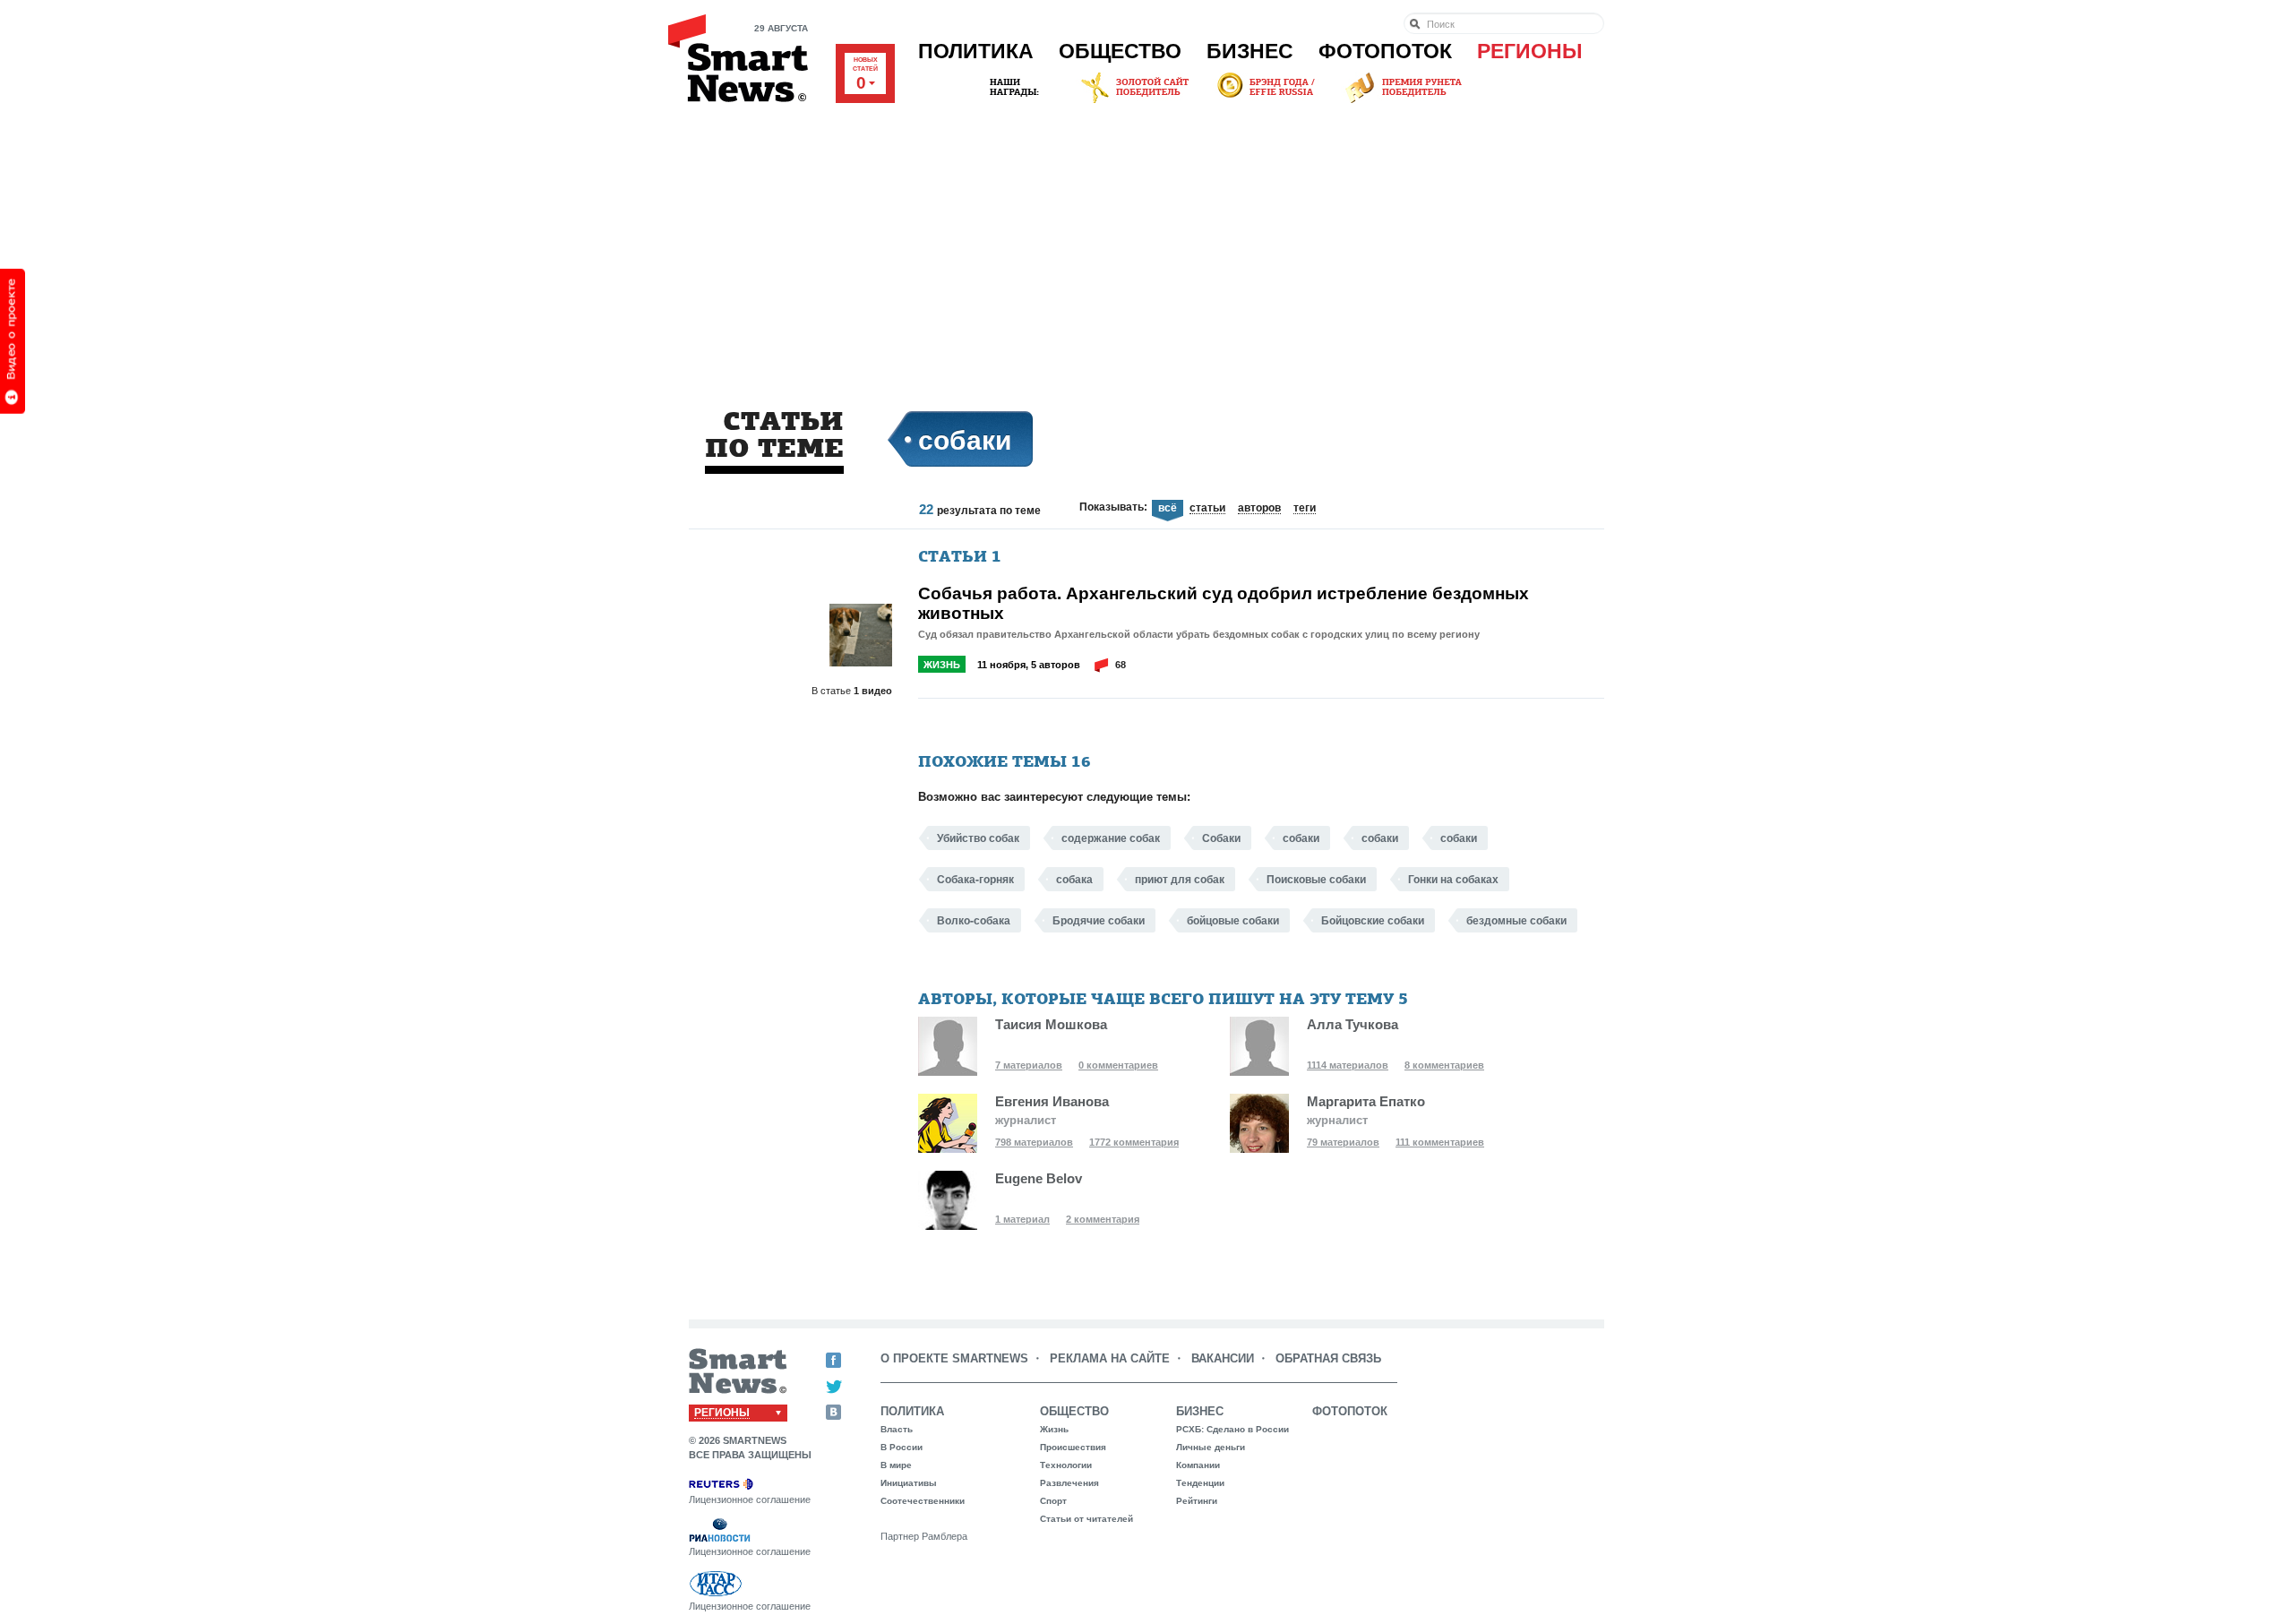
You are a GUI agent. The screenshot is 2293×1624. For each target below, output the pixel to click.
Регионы (1530, 51)
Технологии (1066, 1465)
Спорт (1053, 1501)
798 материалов (1034, 1142)
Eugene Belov (1039, 1178)
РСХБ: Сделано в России (1232, 1429)
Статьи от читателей (1086, 1519)
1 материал (1022, 1219)
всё (1168, 508)
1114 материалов (1348, 1065)
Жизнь (942, 665)
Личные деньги (1211, 1447)
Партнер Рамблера (924, 1536)
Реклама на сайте (1110, 1358)
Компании (1198, 1465)
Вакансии (1223, 1358)
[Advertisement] (1146, 241)
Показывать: (1113, 507)
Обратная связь (1328, 1358)
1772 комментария (1134, 1142)
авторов (1259, 509)
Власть (897, 1429)
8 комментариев (1444, 1065)
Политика (976, 51)
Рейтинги (1197, 1501)
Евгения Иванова (1052, 1101)
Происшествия (1073, 1447)
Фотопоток (1385, 51)
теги (1305, 509)
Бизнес (1250, 51)
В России (902, 1447)
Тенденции (1200, 1483)
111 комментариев (1440, 1142)
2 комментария (1103, 1219)
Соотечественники (923, 1501)
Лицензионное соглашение (750, 1499)
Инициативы (909, 1483)
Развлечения (1069, 1483)
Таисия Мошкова (1051, 1024)
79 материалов (1343, 1142)
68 (1121, 665)
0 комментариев (1118, 1065)
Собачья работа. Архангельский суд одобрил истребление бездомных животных (1224, 603)
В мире (896, 1465)
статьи (1207, 509)
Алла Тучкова (1353, 1024)
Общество (1120, 51)
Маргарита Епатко (1366, 1101)
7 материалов (1029, 1065)
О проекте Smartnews (954, 1358)
